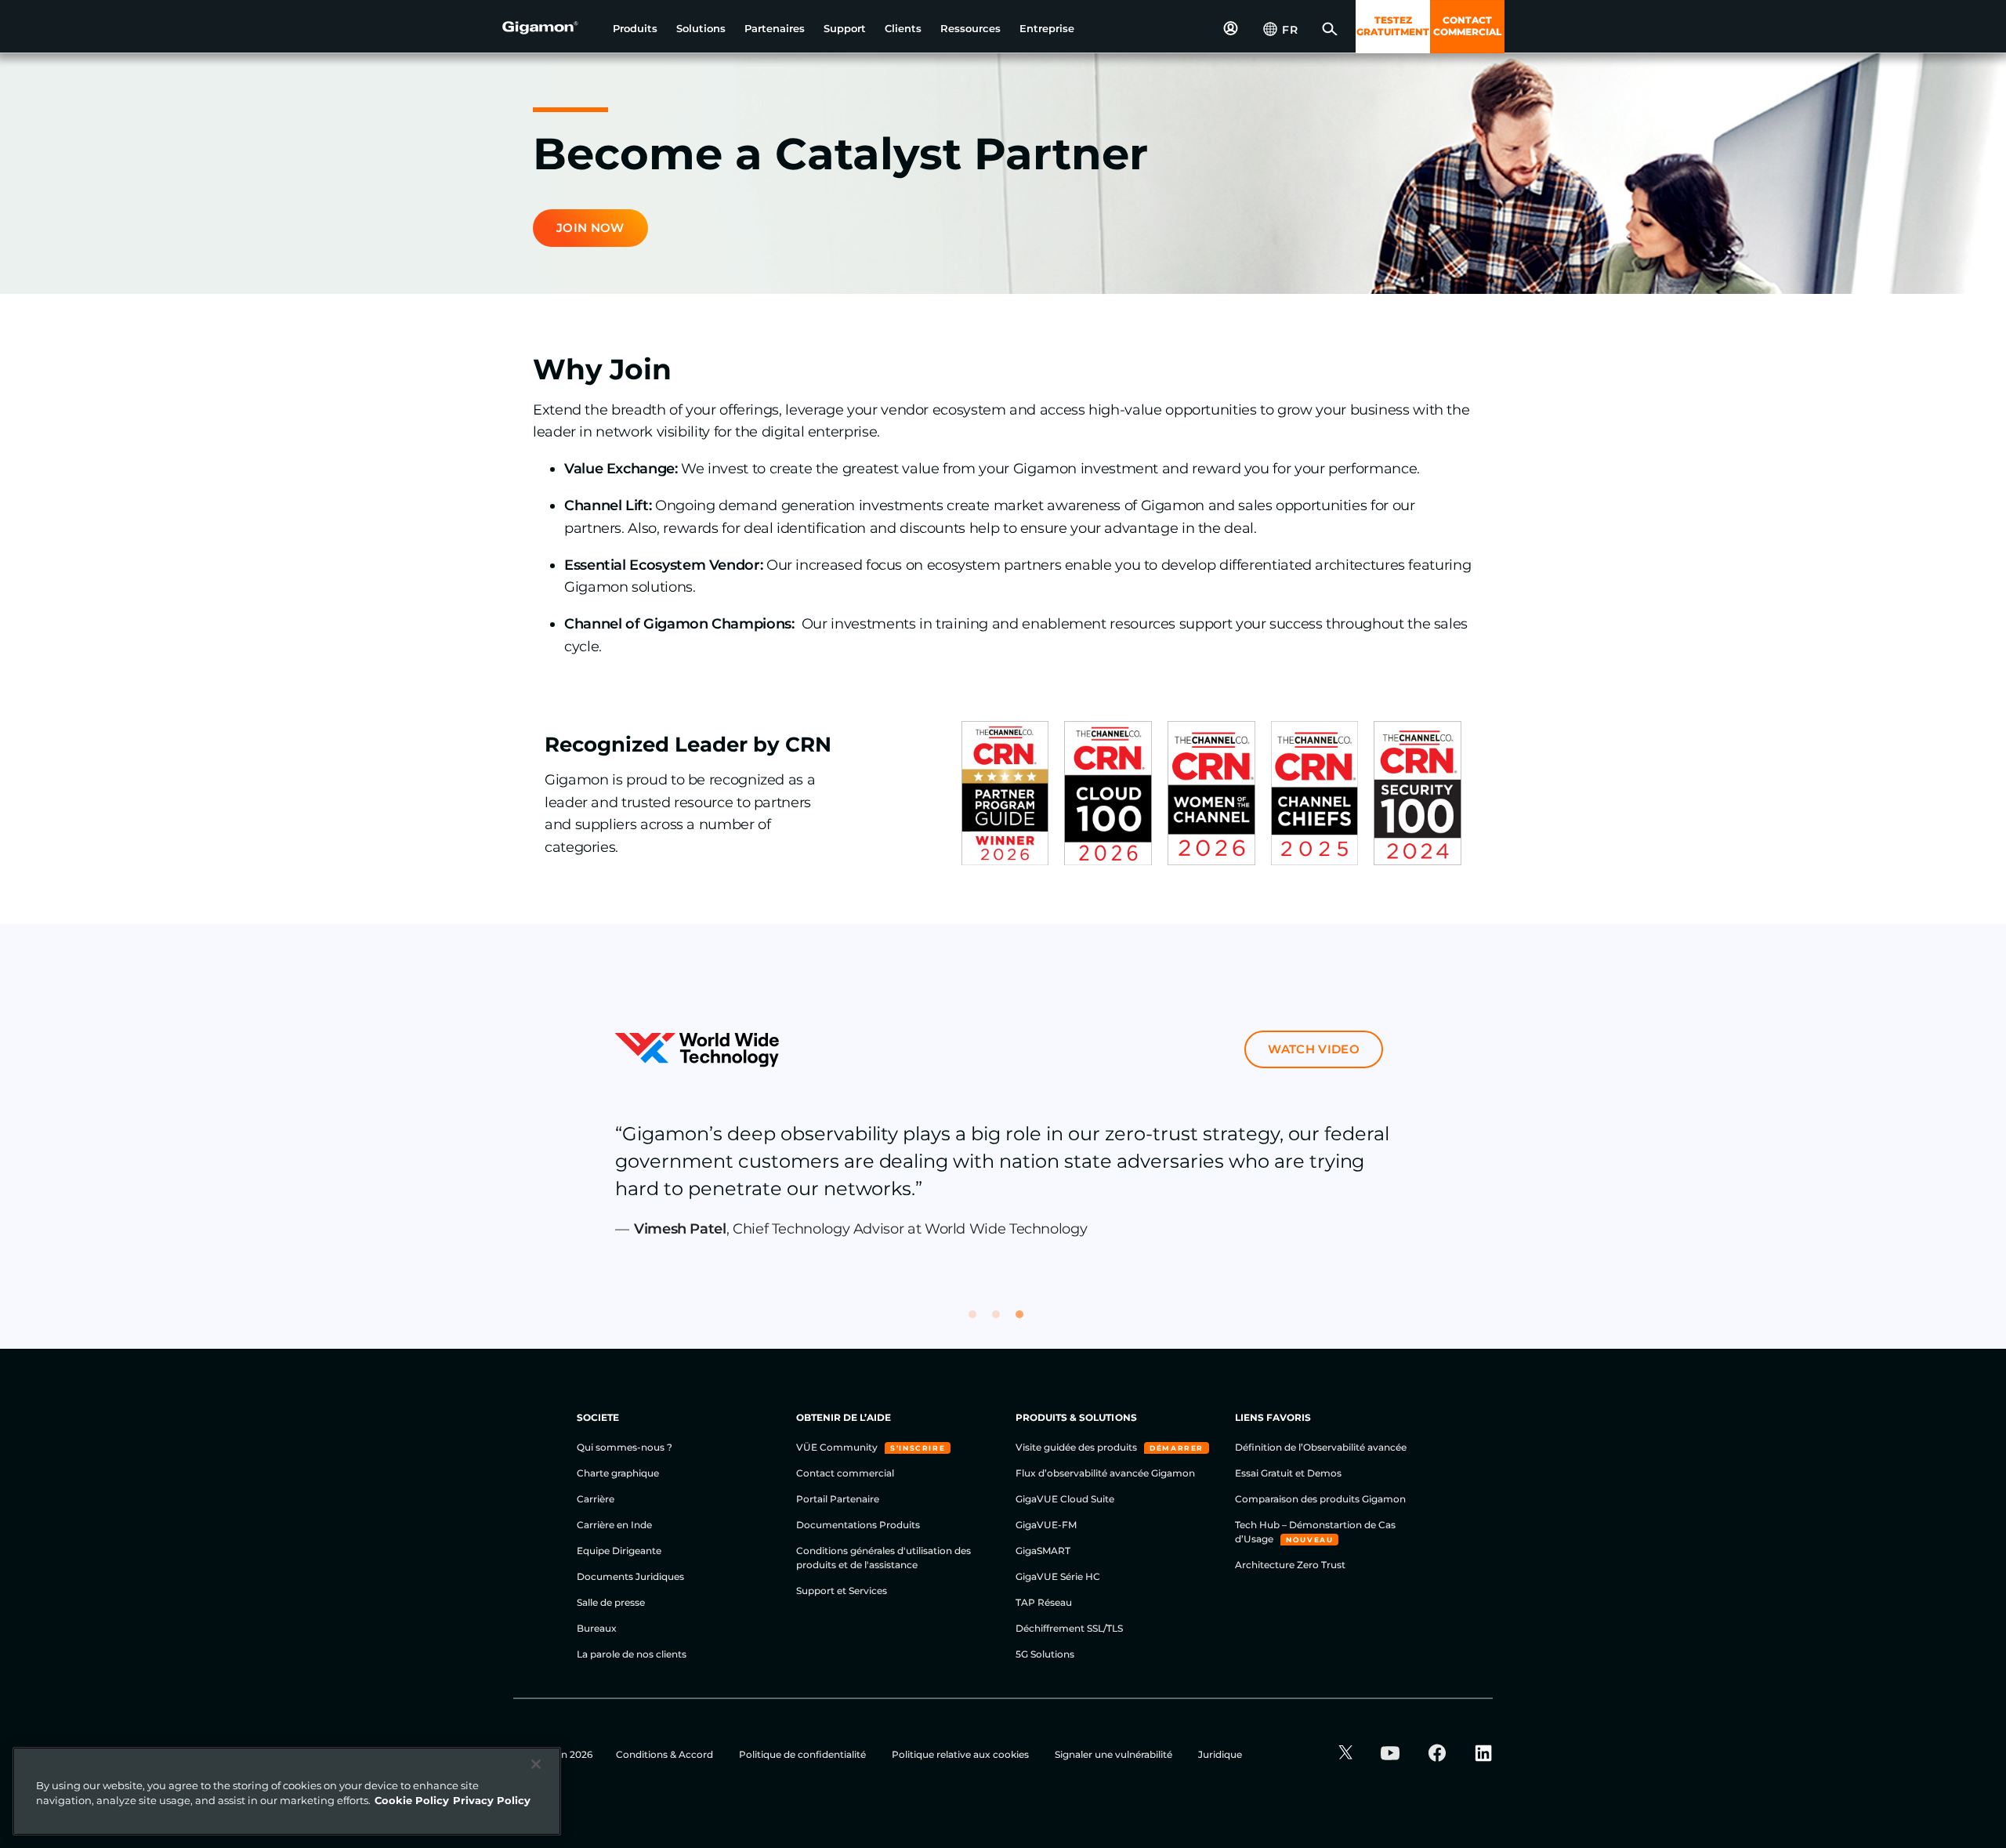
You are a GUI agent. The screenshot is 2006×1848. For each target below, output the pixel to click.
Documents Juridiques (630, 1576)
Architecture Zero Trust (1290, 1565)
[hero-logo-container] (552, 28)
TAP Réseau (1044, 1602)
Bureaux (597, 1628)
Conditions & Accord (666, 1754)
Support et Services (842, 1591)
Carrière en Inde (614, 1525)
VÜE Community (838, 1447)
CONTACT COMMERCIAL (1467, 26)
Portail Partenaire (838, 1499)
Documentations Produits (858, 1525)
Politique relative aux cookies (961, 1754)
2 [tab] (1003, 1321)
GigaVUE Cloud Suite (1065, 1499)
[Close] (536, 1764)
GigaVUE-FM (1046, 1525)
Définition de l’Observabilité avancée (1321, 1447)
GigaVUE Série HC (1058, 1576)
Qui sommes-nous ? (625, 1447)
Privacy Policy (492, 1800)
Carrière (596, 1499)
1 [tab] (979, 1321)
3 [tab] (1027, 1321)
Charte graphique (618, 1473)
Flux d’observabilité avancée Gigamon (1105, 1473)
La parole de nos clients (632, 1654)
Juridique (1220, 1754)
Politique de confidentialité (804, 1754)
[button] (635, 29)
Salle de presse (611, 1602)
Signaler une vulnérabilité (1115, 1754)
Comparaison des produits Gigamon (1320, 1499)
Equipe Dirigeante (619, 1551)
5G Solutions (1045, 1654)
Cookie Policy (412, 1800)
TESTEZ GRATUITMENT (1393, 26)
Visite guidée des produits (1077, 1447)
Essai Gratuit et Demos (1288, 1473)
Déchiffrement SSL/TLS (1069, 1628)
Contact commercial (845, 1473)
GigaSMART (1043, 1551)
